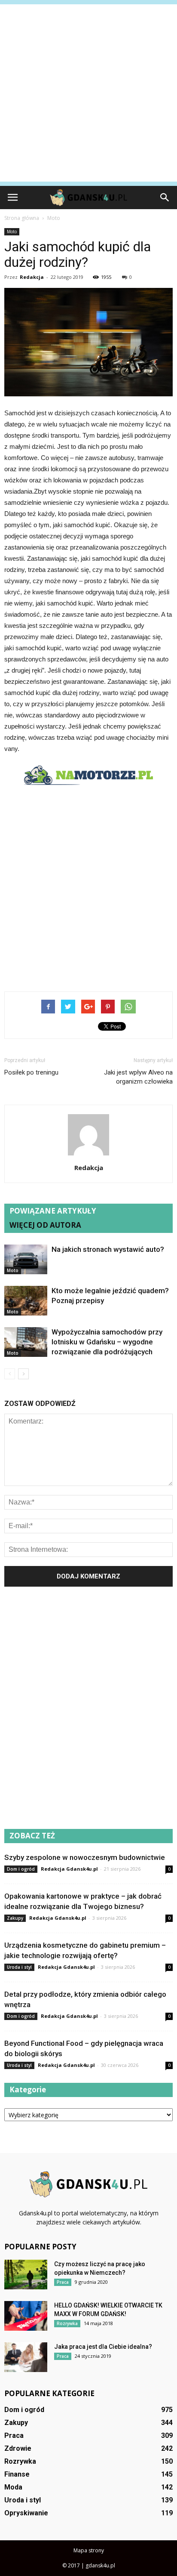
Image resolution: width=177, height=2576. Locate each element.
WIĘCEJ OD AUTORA (45, 1225)
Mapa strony (89, 2550)
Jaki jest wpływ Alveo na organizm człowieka (138, 1077)
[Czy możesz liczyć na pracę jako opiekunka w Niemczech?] (26, 2275)
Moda (13, 2487)
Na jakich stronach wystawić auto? (108, 1249)
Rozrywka (67, 2323)
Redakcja (32, 277)
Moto (12, 232)
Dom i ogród (21, 1869)
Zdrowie (18, 2448)
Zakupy (15, 1918)
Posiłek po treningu (31, 1072)
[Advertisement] (88, 93)
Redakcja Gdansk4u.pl (69, 1869)
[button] (165, 198)
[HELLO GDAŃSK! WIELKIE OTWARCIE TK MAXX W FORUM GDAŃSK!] (26, 2316)
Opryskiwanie (26, 2513)
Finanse (17, 2474)
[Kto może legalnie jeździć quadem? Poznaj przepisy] (26, 1301)
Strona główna (22, 218)
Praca (63, 2282)
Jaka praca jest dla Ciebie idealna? (103, 2347)
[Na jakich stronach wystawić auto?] (26, 1259)
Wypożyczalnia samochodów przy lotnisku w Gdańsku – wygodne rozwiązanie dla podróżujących (107, 1342)
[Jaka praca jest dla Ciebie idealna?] (26, 2357)
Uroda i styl (19, 1967)
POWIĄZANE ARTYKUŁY (53, 1211)
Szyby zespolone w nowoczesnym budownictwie (85, 1857)
